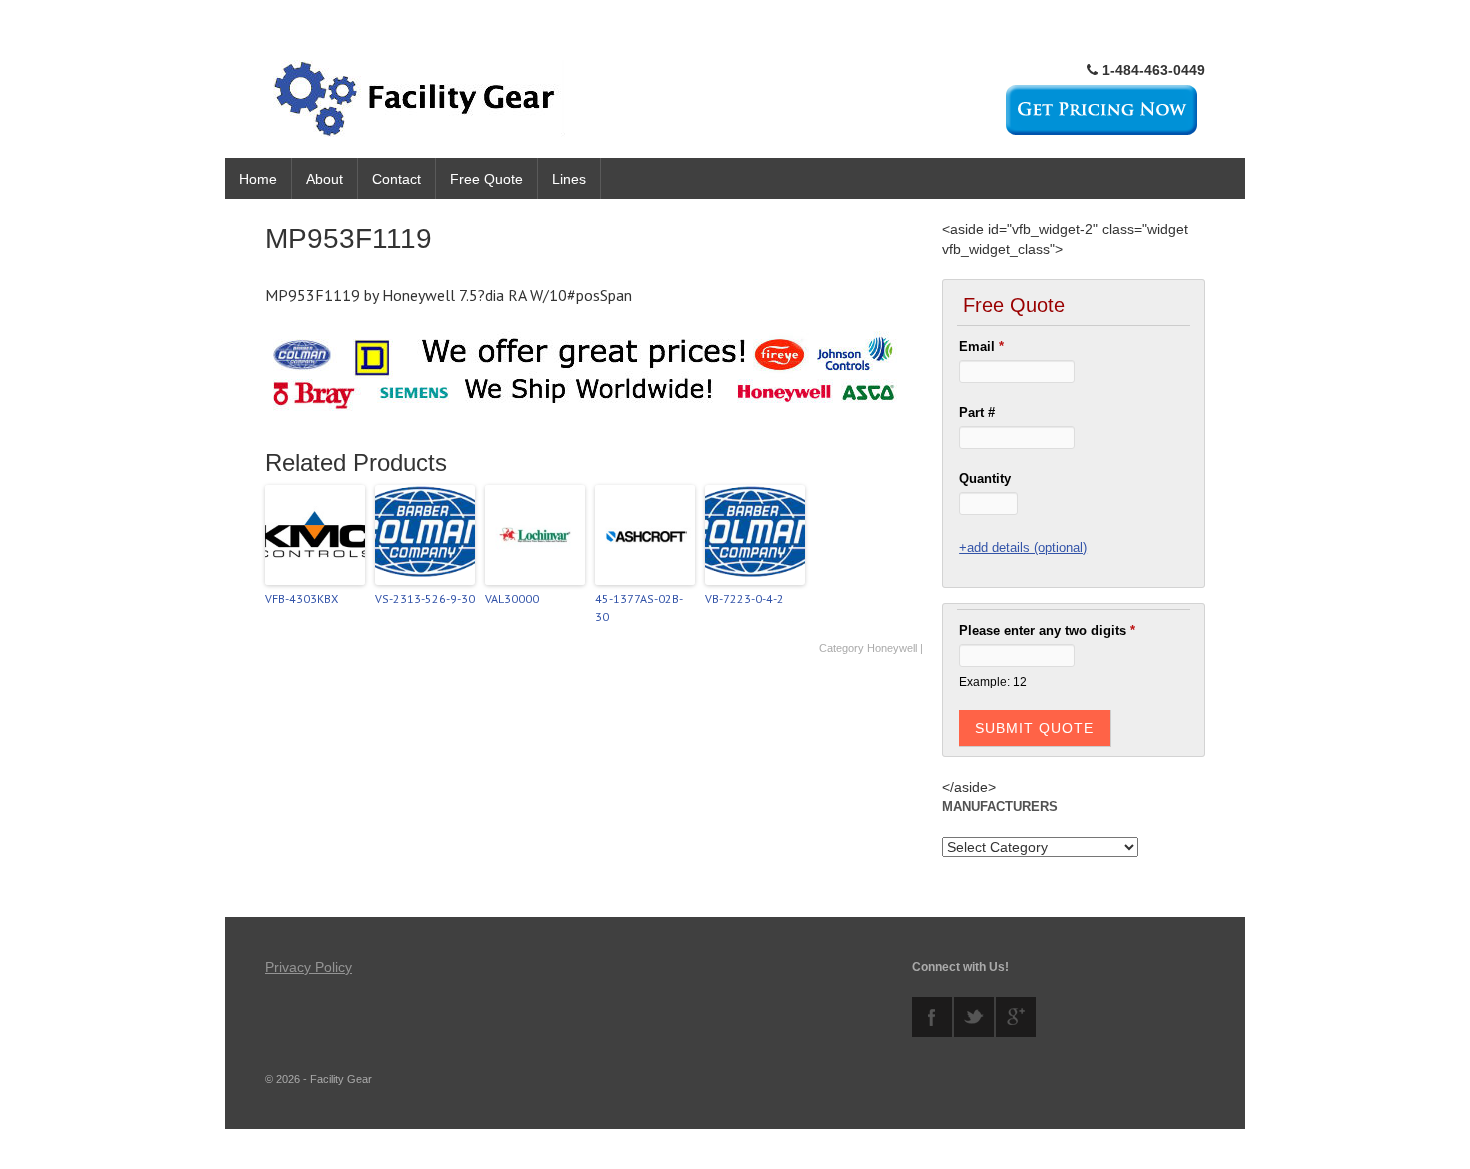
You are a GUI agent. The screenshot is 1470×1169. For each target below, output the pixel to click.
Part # (977, 412)
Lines (569, 179)
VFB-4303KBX (301, 598)
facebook (932, 1017)
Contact (396, 179)
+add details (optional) (1023, 547)
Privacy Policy (308, 967)
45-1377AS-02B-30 (639, 607)
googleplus (1016, 1017)
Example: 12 (993, 681)
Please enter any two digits (1047, 630)
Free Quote (486, 179)
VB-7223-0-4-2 (744, 598)
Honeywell (892, 648)
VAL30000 (512, 598)
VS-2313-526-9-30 (425, 598)
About (324, 179)
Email (981, 346)
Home (258, 179)
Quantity (985, 478)
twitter (974, 1017)
